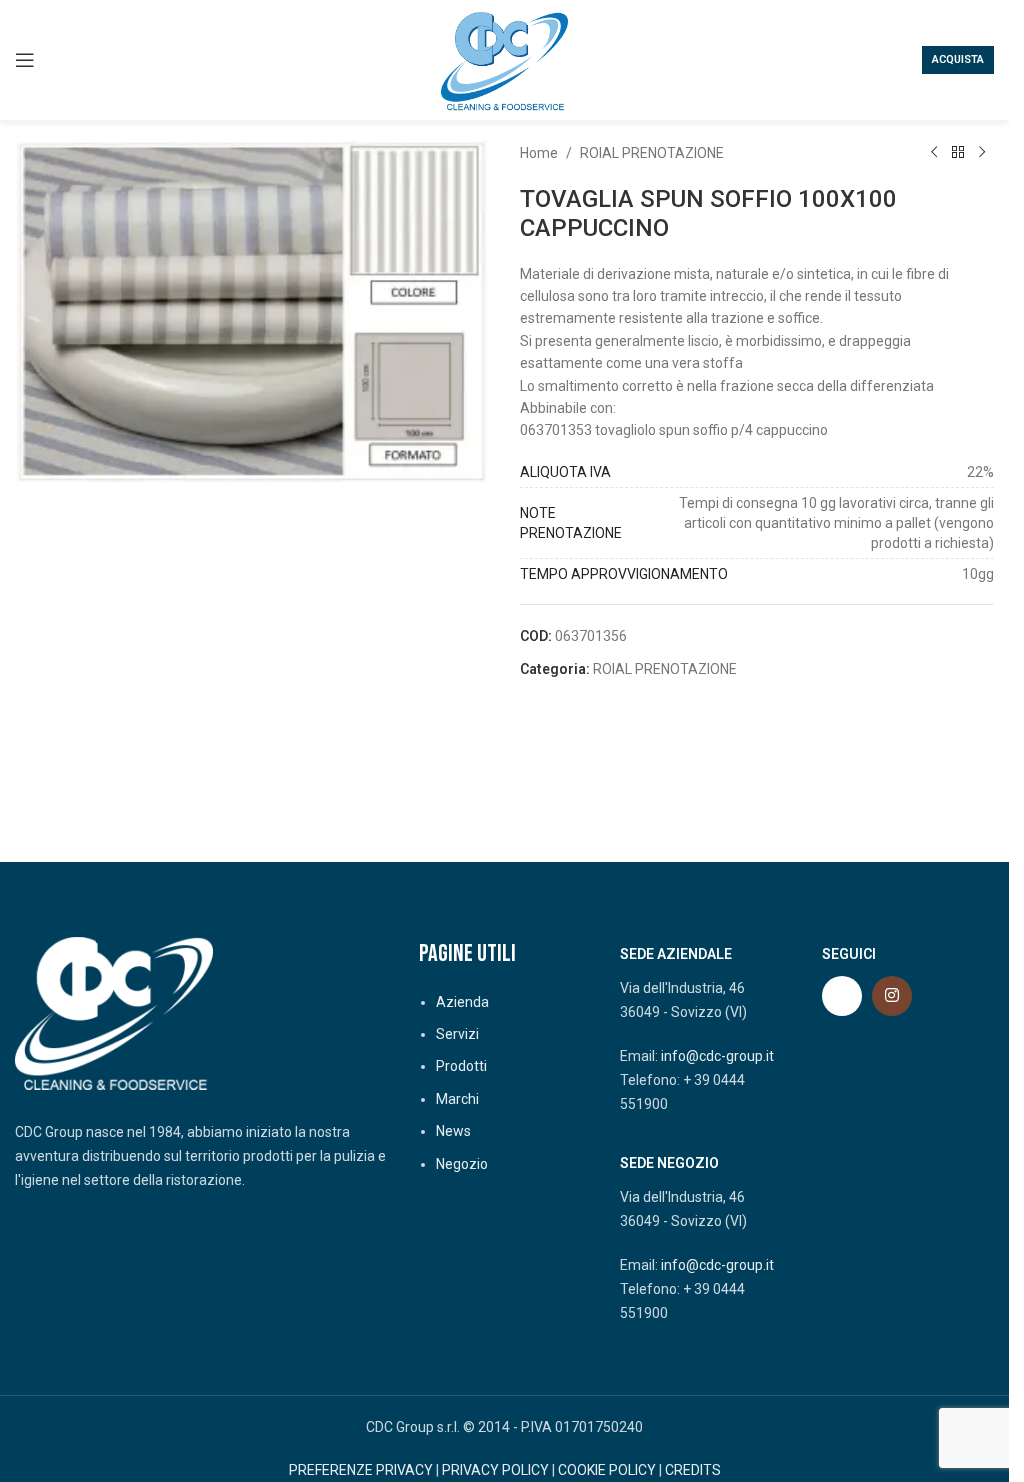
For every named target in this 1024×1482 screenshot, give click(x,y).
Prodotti (461, 1066)
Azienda (462, 1002)
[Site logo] (505, 59)
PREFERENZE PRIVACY (361, 1470)
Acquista (958, 59)
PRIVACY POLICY (495, 1470)
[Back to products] (958, 153)
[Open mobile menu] (25, 60)
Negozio (462, 1164)
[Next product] (982, 153)
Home (539, 153)
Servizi (457, 1034)
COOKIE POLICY (607, 1470)
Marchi (457, 1099)
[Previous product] (934, 153)
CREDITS (693, 1470)
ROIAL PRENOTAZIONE (652, 153)
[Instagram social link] (892, 996)
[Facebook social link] (842, 996)
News (453, 1131)
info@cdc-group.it (717, 1056)
